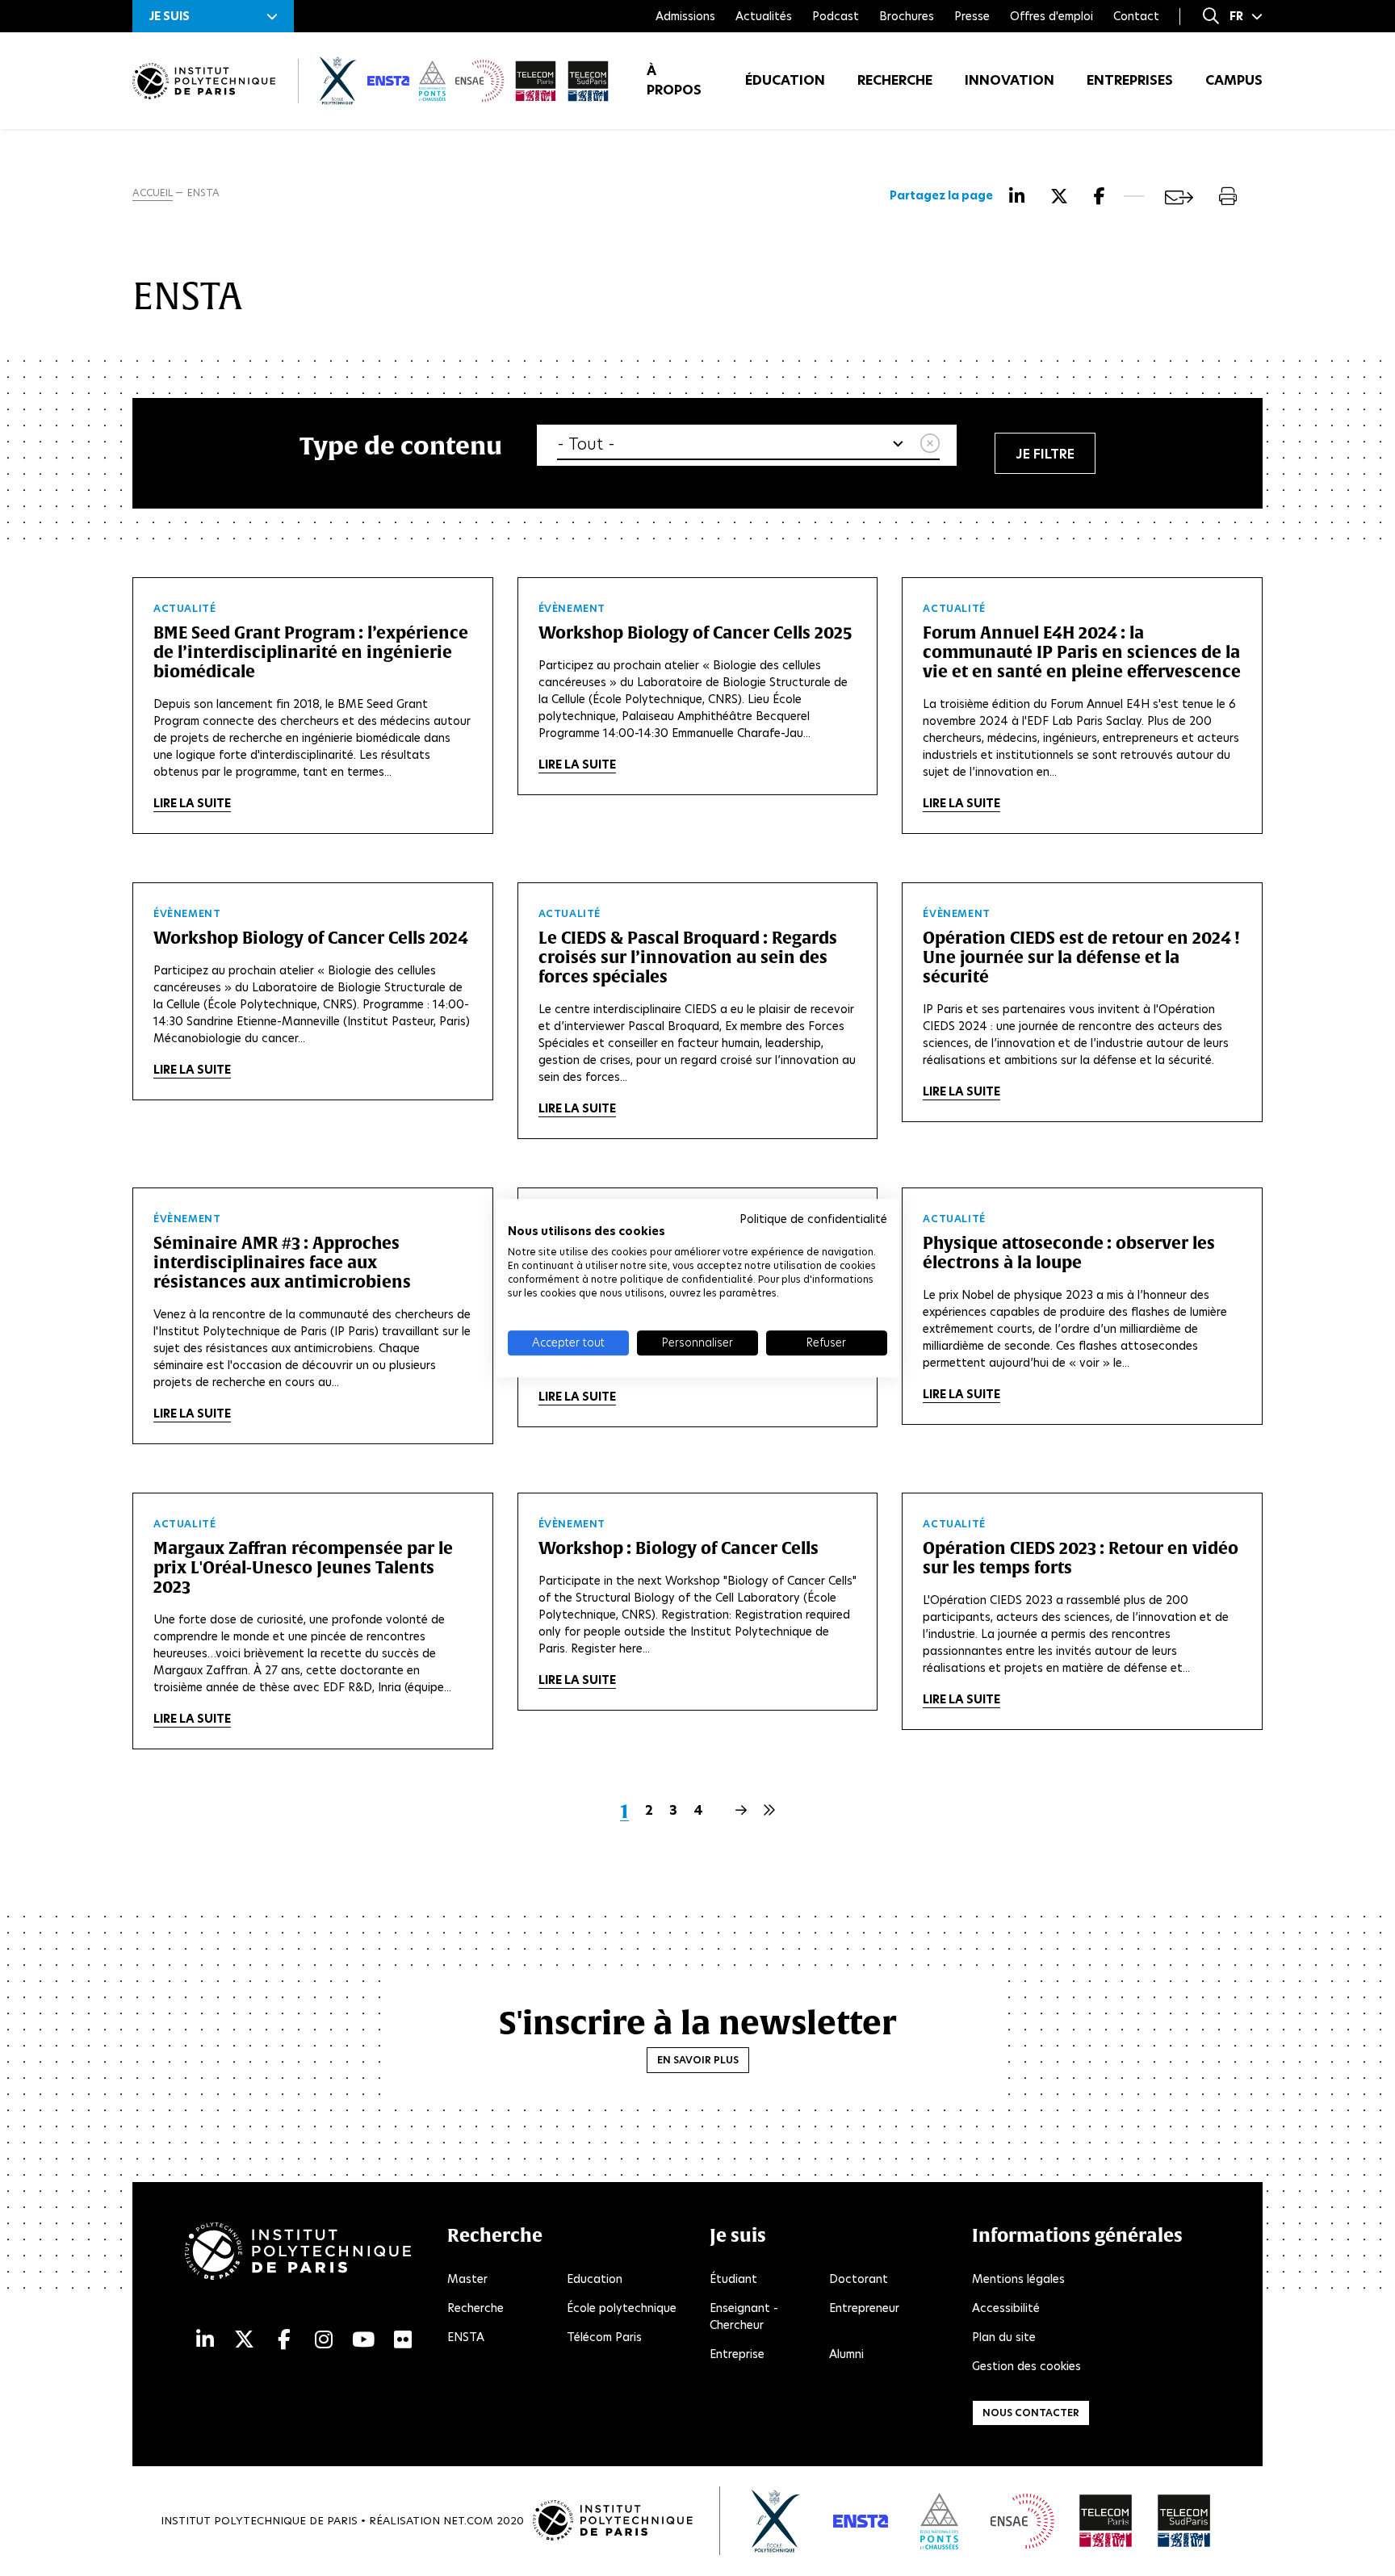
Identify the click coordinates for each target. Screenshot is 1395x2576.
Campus (1234, 80)
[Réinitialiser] (930, 444)
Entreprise (737, 2354)
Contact (1136, 16)
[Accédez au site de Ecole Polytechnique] (776, 2521)
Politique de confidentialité (813, 1219)
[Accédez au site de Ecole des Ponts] (939, 2521)
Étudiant (733, 2279)
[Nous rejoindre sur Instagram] (324, 2340)
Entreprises (1130, 80)
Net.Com (468, 2521)
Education (595, 2279)
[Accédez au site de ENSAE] (1022, 2521)
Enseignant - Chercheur (744, 2316)
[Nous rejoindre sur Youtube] (363, 2340)
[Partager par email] (1179, 197)
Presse (972, 16)
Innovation (1010, 80)
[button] (213, 16)
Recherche (895, 80)
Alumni (846, 2354)
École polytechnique (622, 2308)
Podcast (836, 16)
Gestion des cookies (1026, 2366)
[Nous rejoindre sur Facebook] (284, 2340)
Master (467, 2279)
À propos (674, 80)
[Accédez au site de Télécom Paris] (1106, 2521)
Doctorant (859, 2279)
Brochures (907, 16)
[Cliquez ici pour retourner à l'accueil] (204, 81)
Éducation (785, 80)
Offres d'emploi (1051, 16)
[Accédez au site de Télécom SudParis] (1184, 2521)
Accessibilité (1006, 2308)
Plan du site (1004, 2337)
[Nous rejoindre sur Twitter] (244, 2340)
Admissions (685, 16)
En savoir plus (698, 2060)
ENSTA (466, 2337)
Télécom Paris (604, 2337)
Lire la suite (192, 803)
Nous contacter (1031, 2413)
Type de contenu (401, 445)
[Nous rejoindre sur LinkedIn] (205, 2340)
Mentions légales (1018, 2279)
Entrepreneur (864, 2308)
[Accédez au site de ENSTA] (861, 2521)
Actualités (764, 16)
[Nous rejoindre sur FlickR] (403, 2340)
